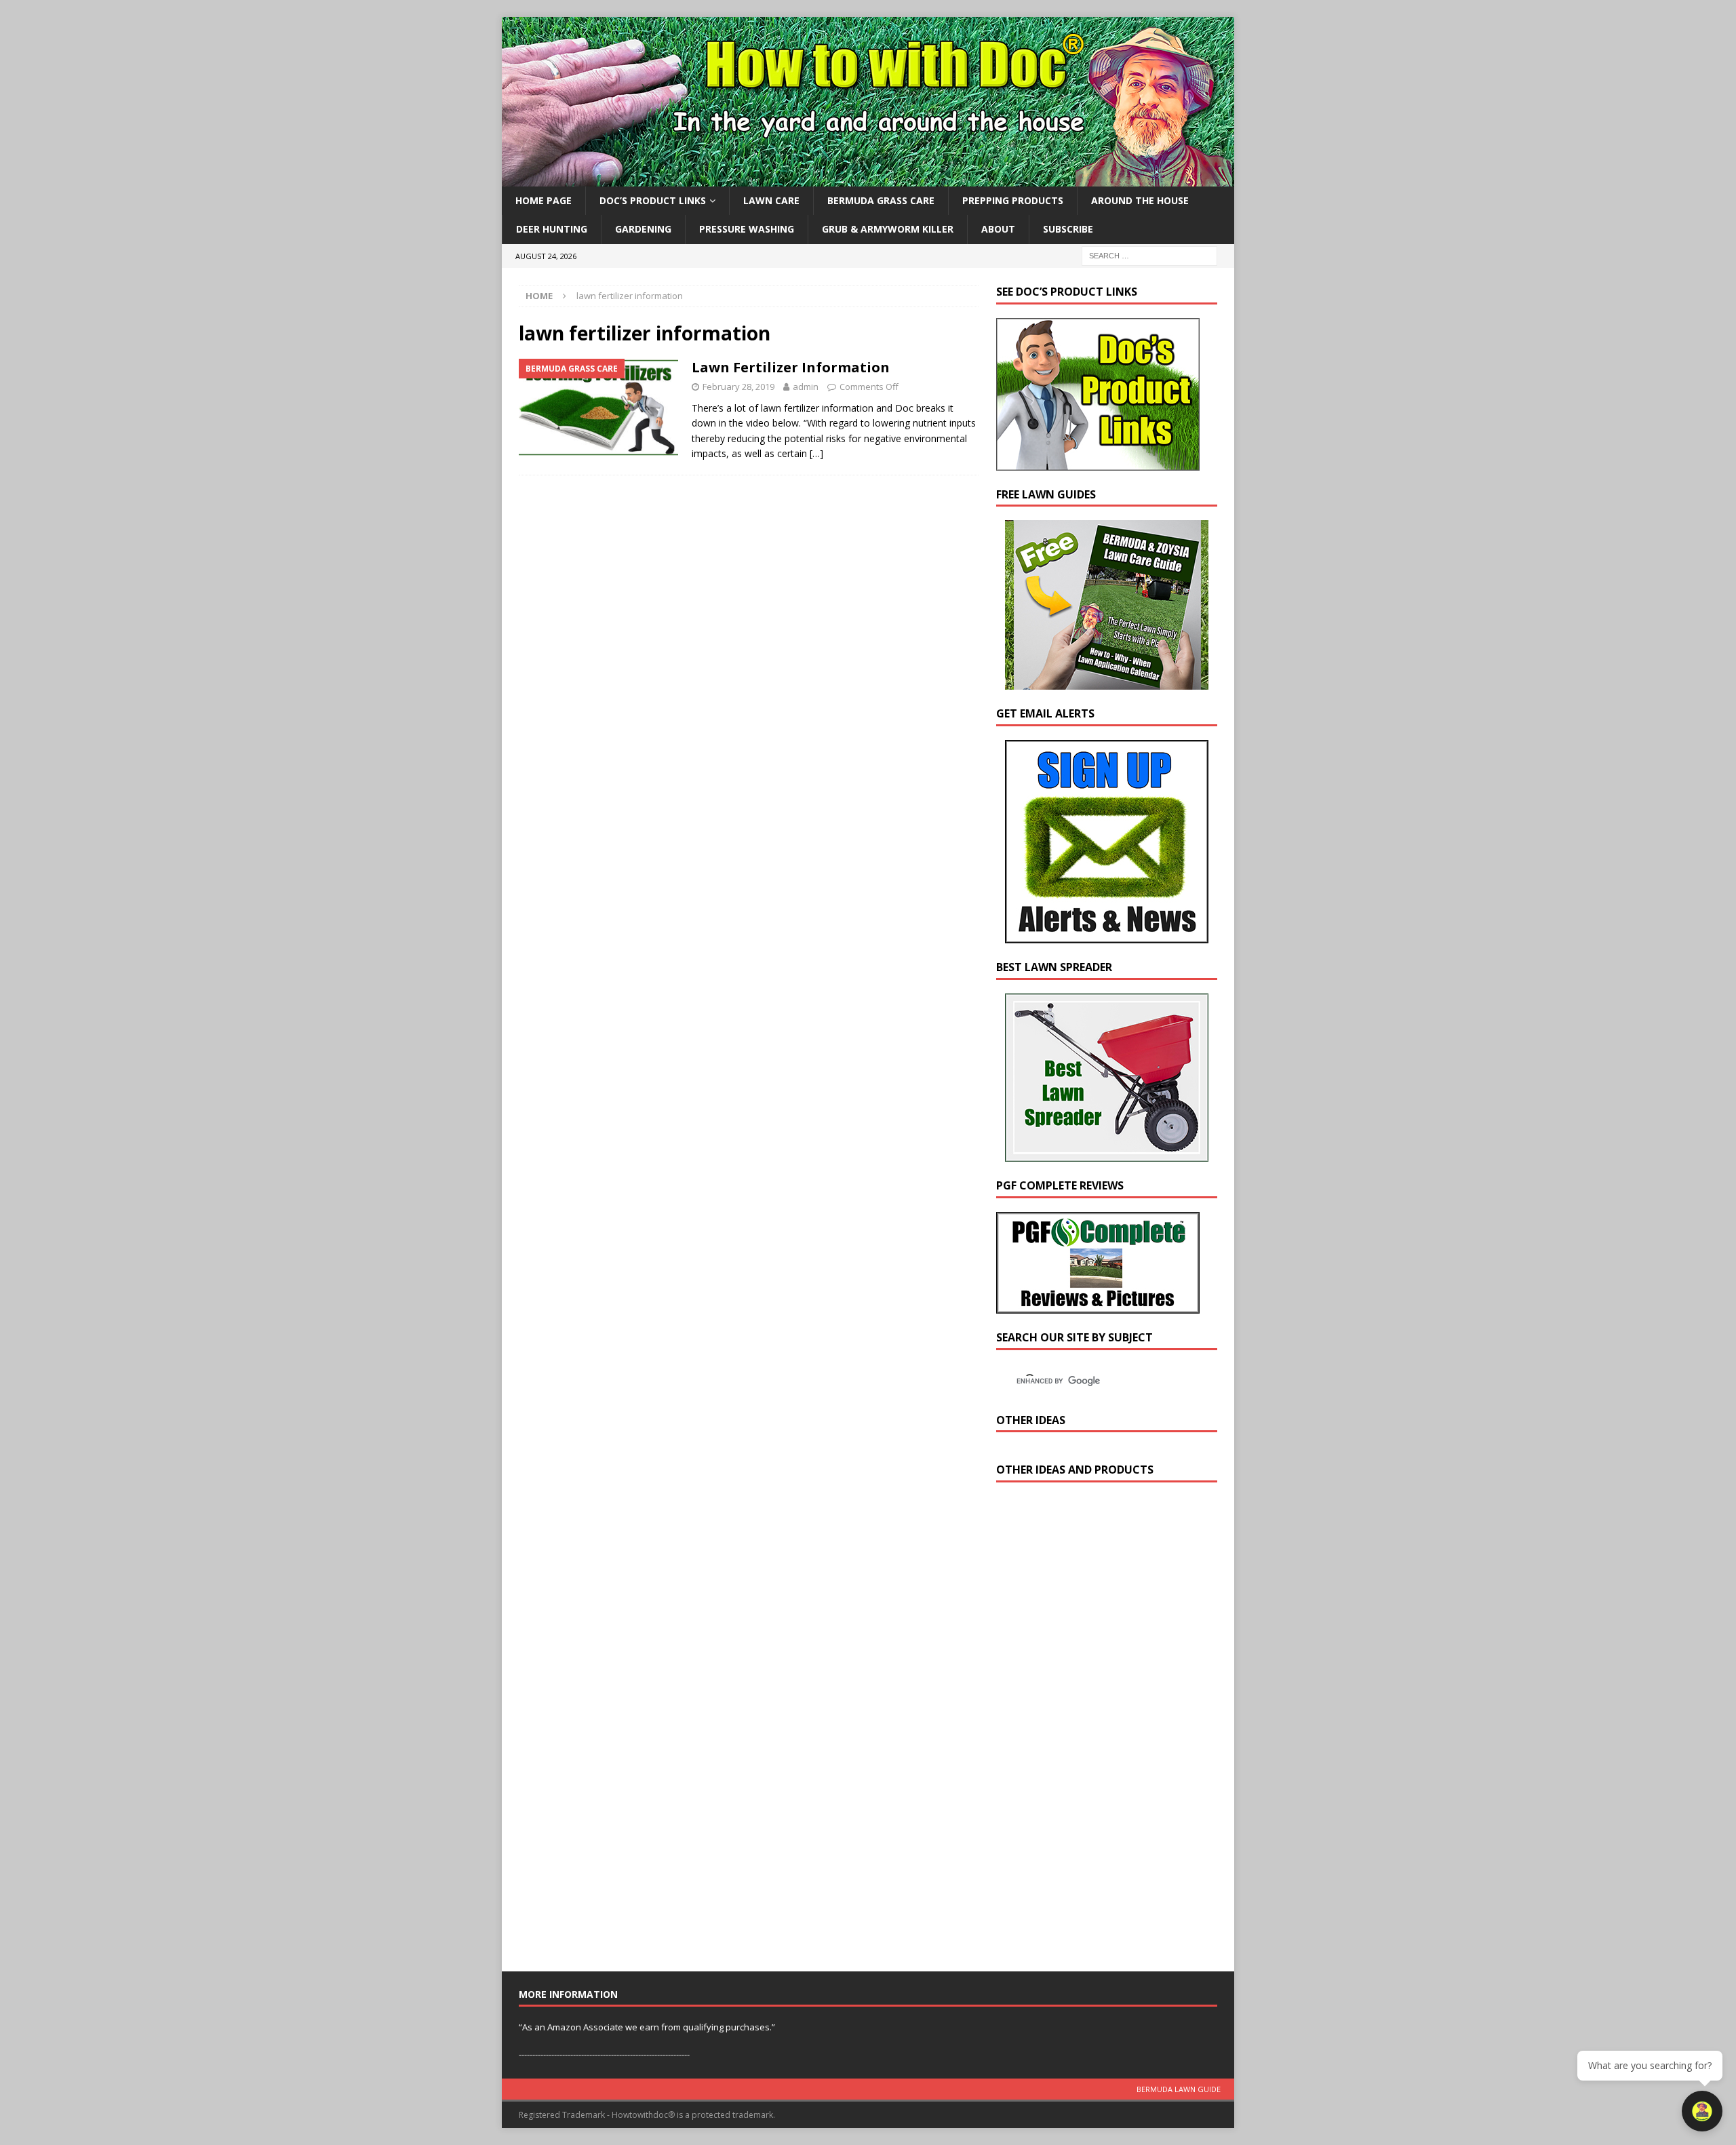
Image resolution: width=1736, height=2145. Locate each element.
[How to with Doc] (868, 179)
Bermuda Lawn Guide (1179, 2089)
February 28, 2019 (738, 387)
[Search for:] (1149, 255)
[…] (816, 453)
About (998, 229)
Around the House (1140, 200)
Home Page (544, 200)
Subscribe (1068, 229)
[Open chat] (1702, 2111)
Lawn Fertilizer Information (791, 367)
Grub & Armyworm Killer (888, 229)
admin (806, 387)
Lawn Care (771, 200)
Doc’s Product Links (653, 200)
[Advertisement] (1098, 1730)
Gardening (643, 229)
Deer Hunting (552, 229)
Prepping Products (1013, 200)
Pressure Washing (747, 229)
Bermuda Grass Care (881, 200)
